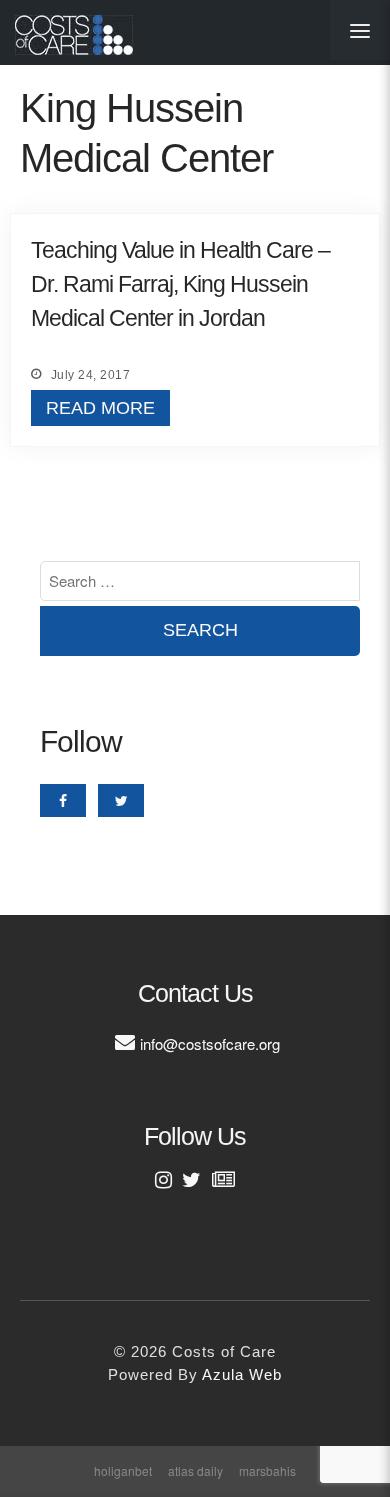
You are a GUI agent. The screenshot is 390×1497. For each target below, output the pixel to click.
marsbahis (267, 1470)
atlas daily (195, 1470)
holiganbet (123, 1470)
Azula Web (242, 1374)
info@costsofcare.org (210, 1043)
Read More (100, 408)
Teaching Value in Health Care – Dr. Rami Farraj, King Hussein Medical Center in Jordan (180, 284)
